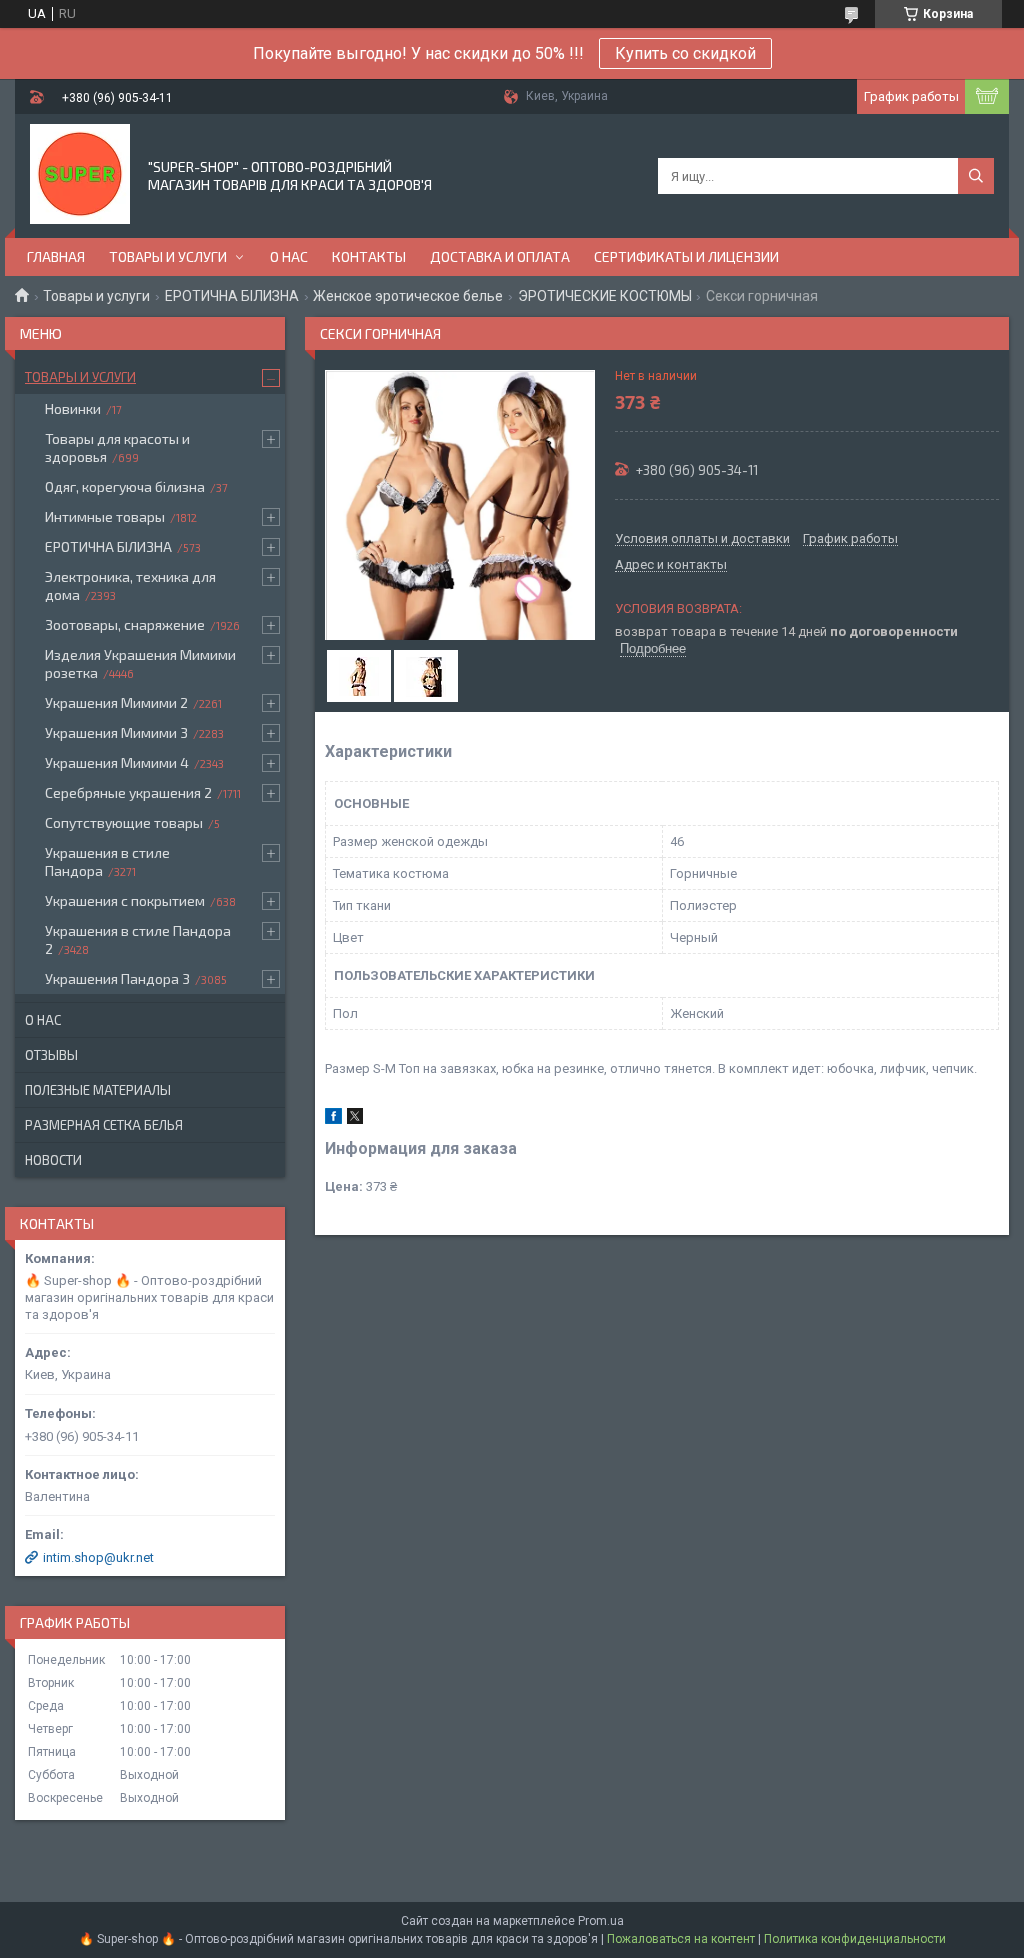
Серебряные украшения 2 (128, 792)
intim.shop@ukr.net (98, 1557)
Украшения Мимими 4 (117, 762)
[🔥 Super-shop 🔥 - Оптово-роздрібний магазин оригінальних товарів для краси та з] (80, 174)
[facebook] (333, 1119)
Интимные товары (105, 516)
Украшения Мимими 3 (116, 732)
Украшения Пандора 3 (117, 978)
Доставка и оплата (500, 256)
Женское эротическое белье (408, 296)
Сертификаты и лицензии (686, 256)
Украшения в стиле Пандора (107, 861)
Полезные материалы (98, 1090)
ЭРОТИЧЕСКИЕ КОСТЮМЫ (605, 296)
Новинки (73, 408)
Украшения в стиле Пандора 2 (138, 939)
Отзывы (51, 1055)
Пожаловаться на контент (681, 1939)
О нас (289, 256)
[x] (355, 1119)
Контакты (369, 256)
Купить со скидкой (685, 53)
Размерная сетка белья (104, 1125)
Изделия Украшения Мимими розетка (140, 663)
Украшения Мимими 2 (116, 702)
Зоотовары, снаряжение (125, 624)
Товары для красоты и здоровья (117, 447)
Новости (53, 1160)
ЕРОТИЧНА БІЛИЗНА (232, 296)
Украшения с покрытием (125, 900)
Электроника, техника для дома (130, 585)
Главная (56, 256)
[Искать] (976, 176)
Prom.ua (601, 1921)
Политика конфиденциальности (855, 1939)
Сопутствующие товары (124, 822)
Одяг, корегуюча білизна (125, 486)
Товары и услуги (168, 256)
